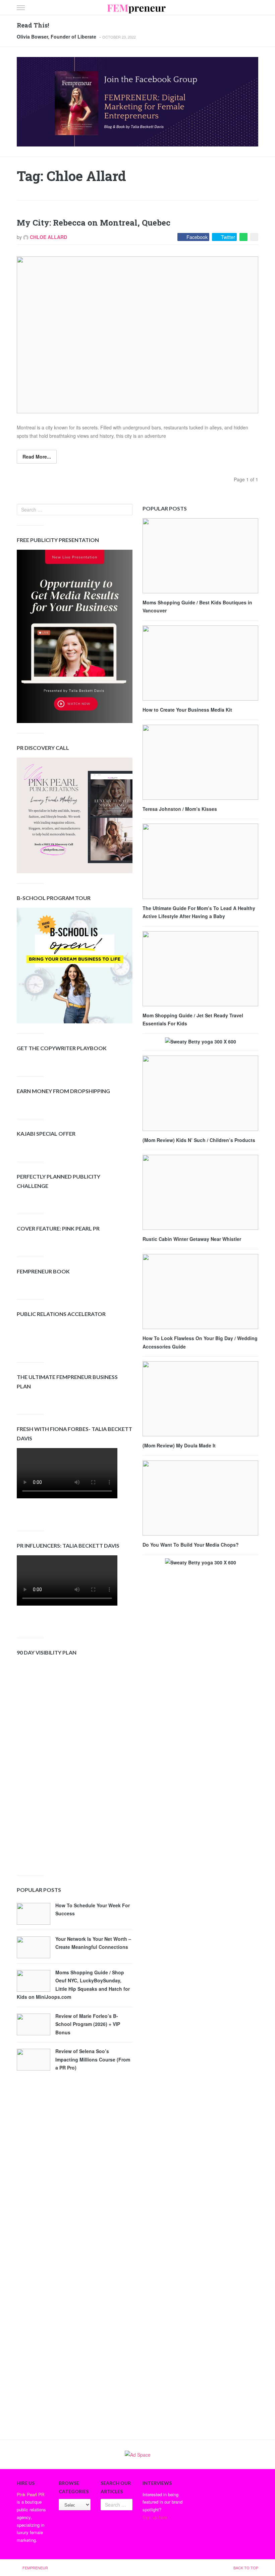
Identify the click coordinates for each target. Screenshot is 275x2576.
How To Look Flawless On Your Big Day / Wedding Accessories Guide (200, 1342)
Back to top (246, 2568)
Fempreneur (35, 2568)
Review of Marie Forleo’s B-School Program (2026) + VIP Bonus (88, 2024)
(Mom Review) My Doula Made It (179, 1445)
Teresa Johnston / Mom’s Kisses (180, 809)
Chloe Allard (48, 237)
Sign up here (155, 2517)
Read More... (37, 457)
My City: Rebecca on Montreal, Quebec (94, 223)
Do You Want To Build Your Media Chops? (191, 1545)
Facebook (197, 237)
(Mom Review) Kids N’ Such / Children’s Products (199, 1140)
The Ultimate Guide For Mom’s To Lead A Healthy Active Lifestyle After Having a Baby (199, 912)
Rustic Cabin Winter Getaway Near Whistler (192, 1239)
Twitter (228, 237)
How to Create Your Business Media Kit (187, 710)
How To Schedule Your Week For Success (93, 1909)
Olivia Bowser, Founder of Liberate (57, 37)
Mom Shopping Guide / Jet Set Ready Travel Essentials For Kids (193, 1020)
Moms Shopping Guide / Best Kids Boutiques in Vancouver (197, 607)
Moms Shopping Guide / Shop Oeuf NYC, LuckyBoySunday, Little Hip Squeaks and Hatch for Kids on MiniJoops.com (73, 1985)
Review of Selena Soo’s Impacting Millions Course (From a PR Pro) (93, 2059)
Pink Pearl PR (31, 2494)
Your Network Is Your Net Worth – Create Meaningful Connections (93, 1943)
